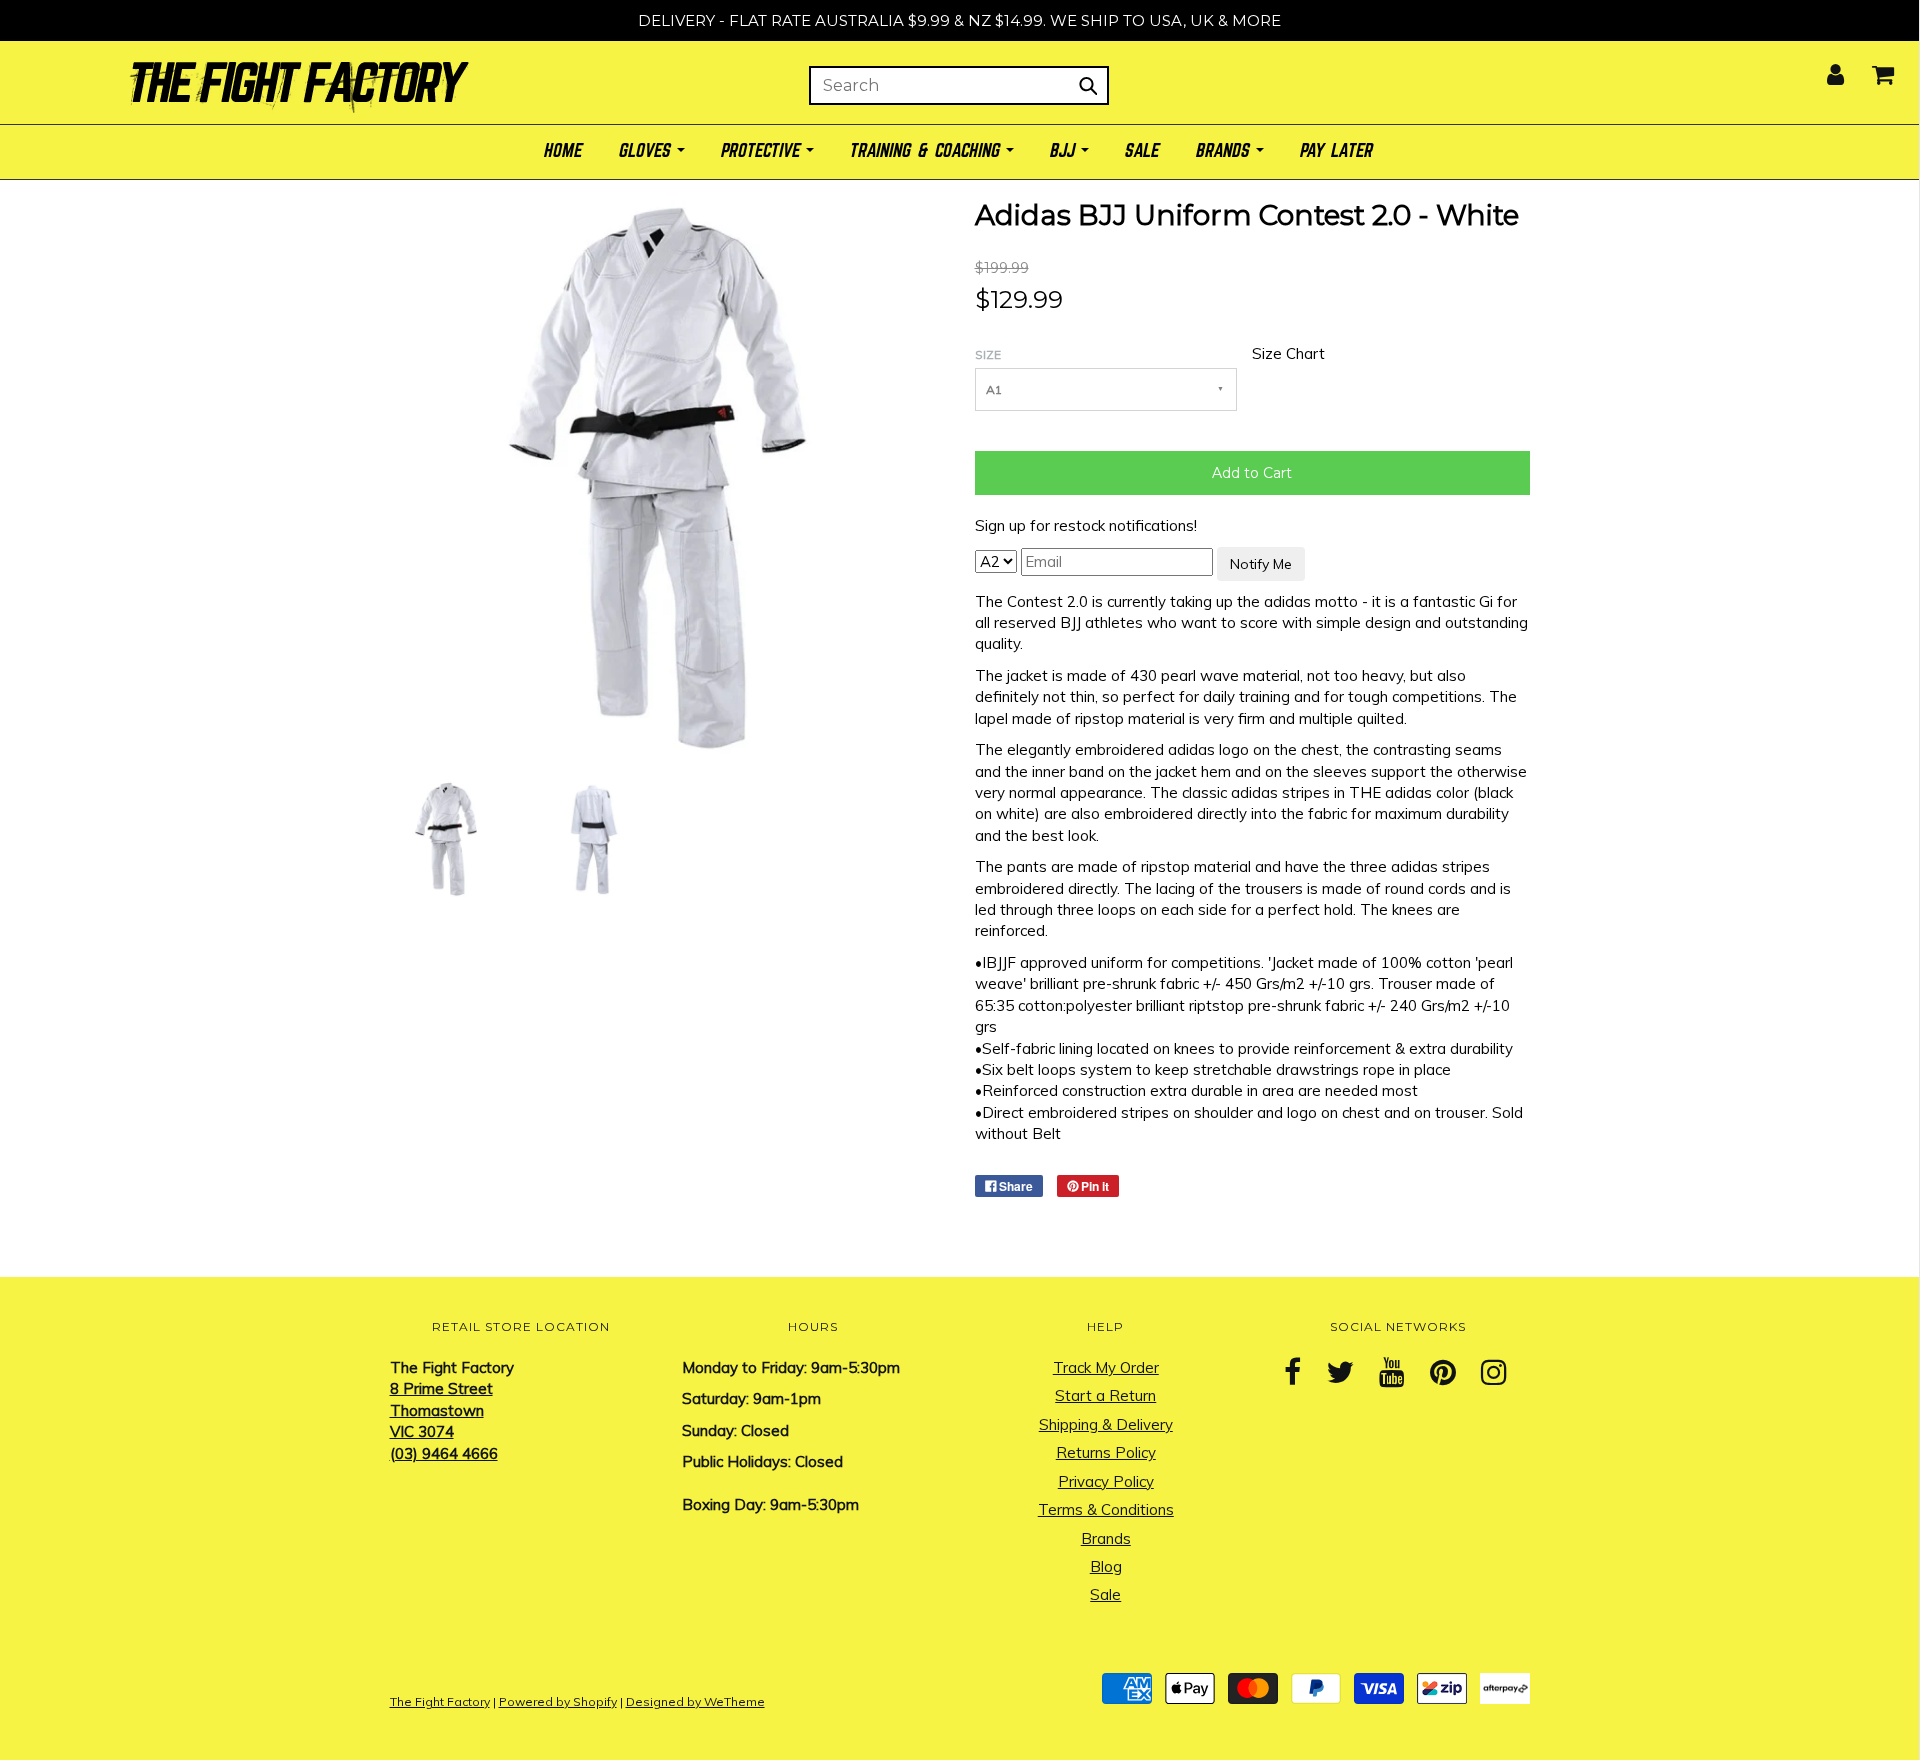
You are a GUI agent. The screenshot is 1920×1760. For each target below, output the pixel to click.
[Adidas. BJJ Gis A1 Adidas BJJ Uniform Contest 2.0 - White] (448, 837)
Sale (1105, 1594)
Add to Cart (1252, 473)
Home (564, 151)
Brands (1106, 1538)
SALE (1143, 151)
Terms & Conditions (1106, 1509)
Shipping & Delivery (1106, 1424)
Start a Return (1105, 1395)
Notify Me (1261, 564)
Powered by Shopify (558, 1701)
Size (988, 354)
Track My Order (1106, 1367)
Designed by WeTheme (695, 1701)
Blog (1106, 1566)
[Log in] (1823, 68)
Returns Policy (1106, 1452)
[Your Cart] (1870, 68)
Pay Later (1337, 151)
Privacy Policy (1106, 1481)
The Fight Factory (440, 1701)
